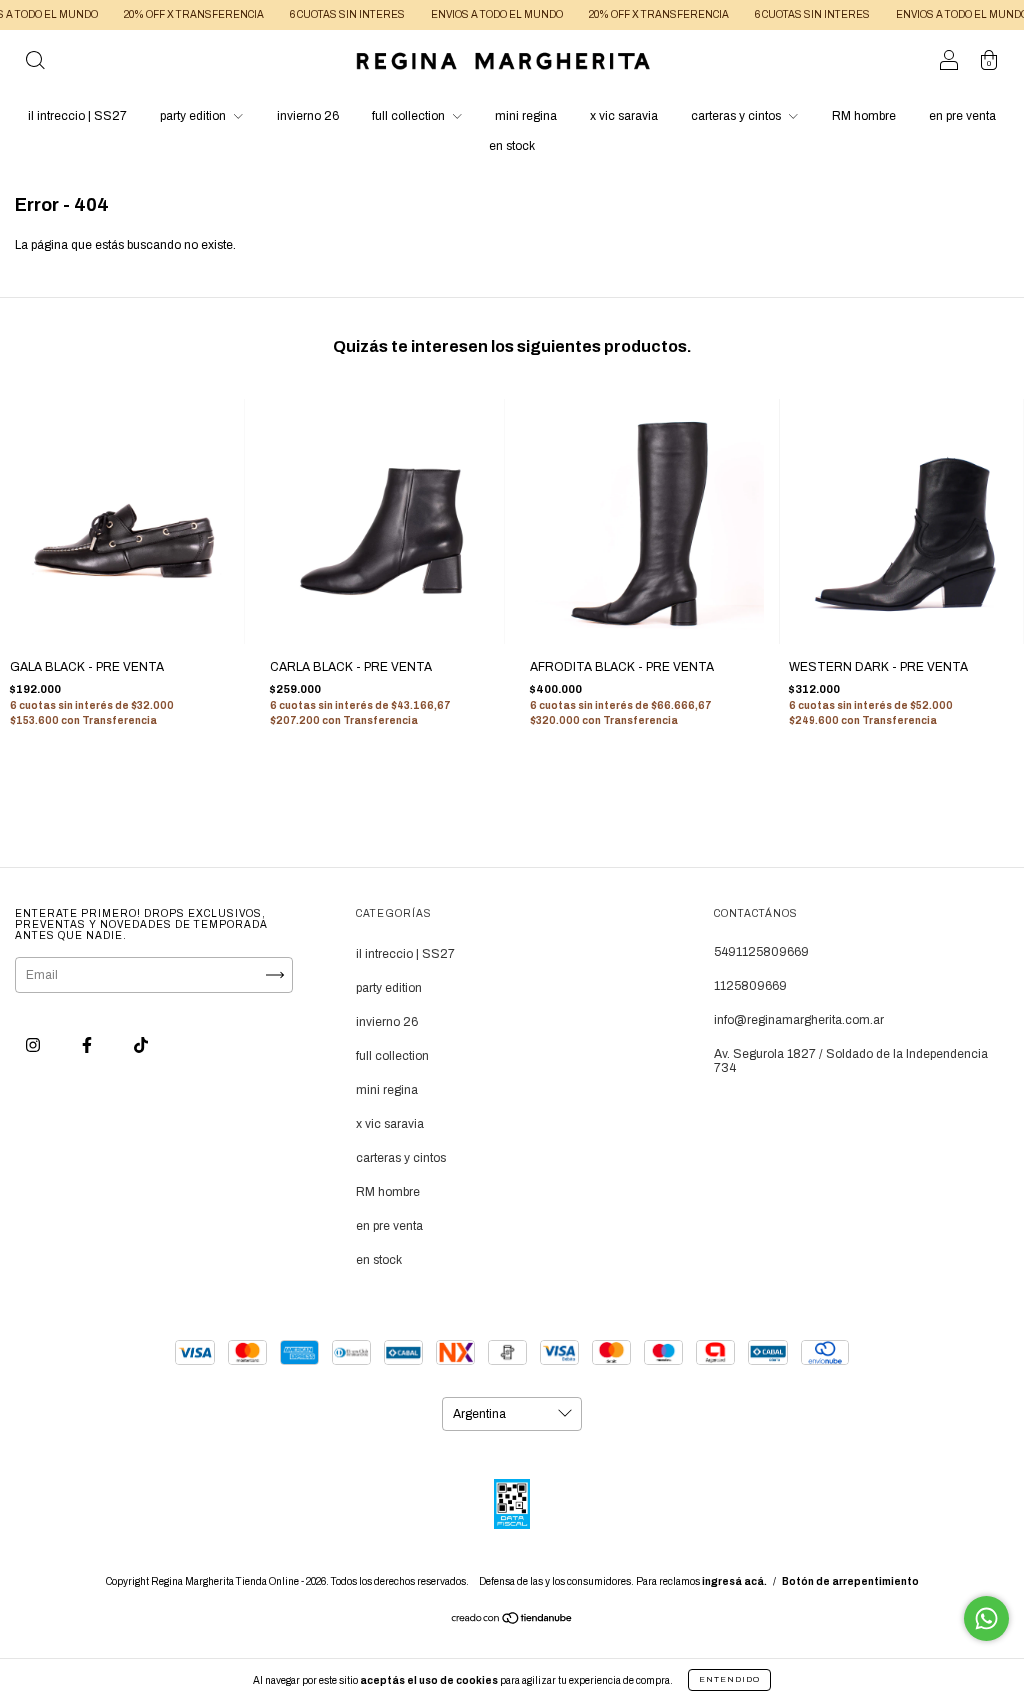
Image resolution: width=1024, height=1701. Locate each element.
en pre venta (962, 116)
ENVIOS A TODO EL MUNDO (471, 14)
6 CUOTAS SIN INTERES (321, 14)
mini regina (526, 116)
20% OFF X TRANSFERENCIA (168, 14)
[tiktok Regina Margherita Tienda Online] (141, 1045)
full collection (410, 116)
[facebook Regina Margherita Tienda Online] (88, 1045)
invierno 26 (308, 116)
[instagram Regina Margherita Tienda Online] (34, 1045)
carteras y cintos (737, 116)
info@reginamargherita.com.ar (799, 1020)
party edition (194, 116)
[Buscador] (35, 64)
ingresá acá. (734, 1581)
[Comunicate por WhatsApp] (986, 1618)
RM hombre (864, 116)
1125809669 (750, 986)
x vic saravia (624, 116)
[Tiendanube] (512, 1621)
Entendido (729, 1679)
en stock (512, 146)
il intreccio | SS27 (77, 116)
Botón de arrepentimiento (850, 1581)
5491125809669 (761, 952)
